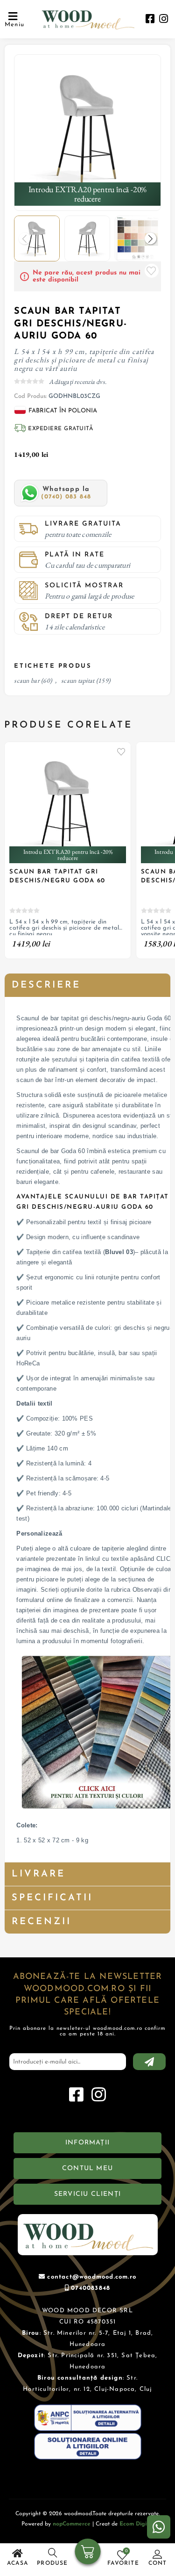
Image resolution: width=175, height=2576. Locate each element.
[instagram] (164, 20)
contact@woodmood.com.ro (92, 2277)
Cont (158, 2563)
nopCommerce (72, 2524)
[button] (150, 239)
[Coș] (87, 2553)
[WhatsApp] (159, 2527)
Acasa (17, 2563)
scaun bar (27, 680)
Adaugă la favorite (121, 751)
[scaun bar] (87, 128)
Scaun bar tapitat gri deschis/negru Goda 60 (57, 876)
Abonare (149, 2062)
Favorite (152, 271)
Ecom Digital (136, 2524)
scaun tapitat (78, 680)
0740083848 (91, 2288)
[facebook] (150, 20)
